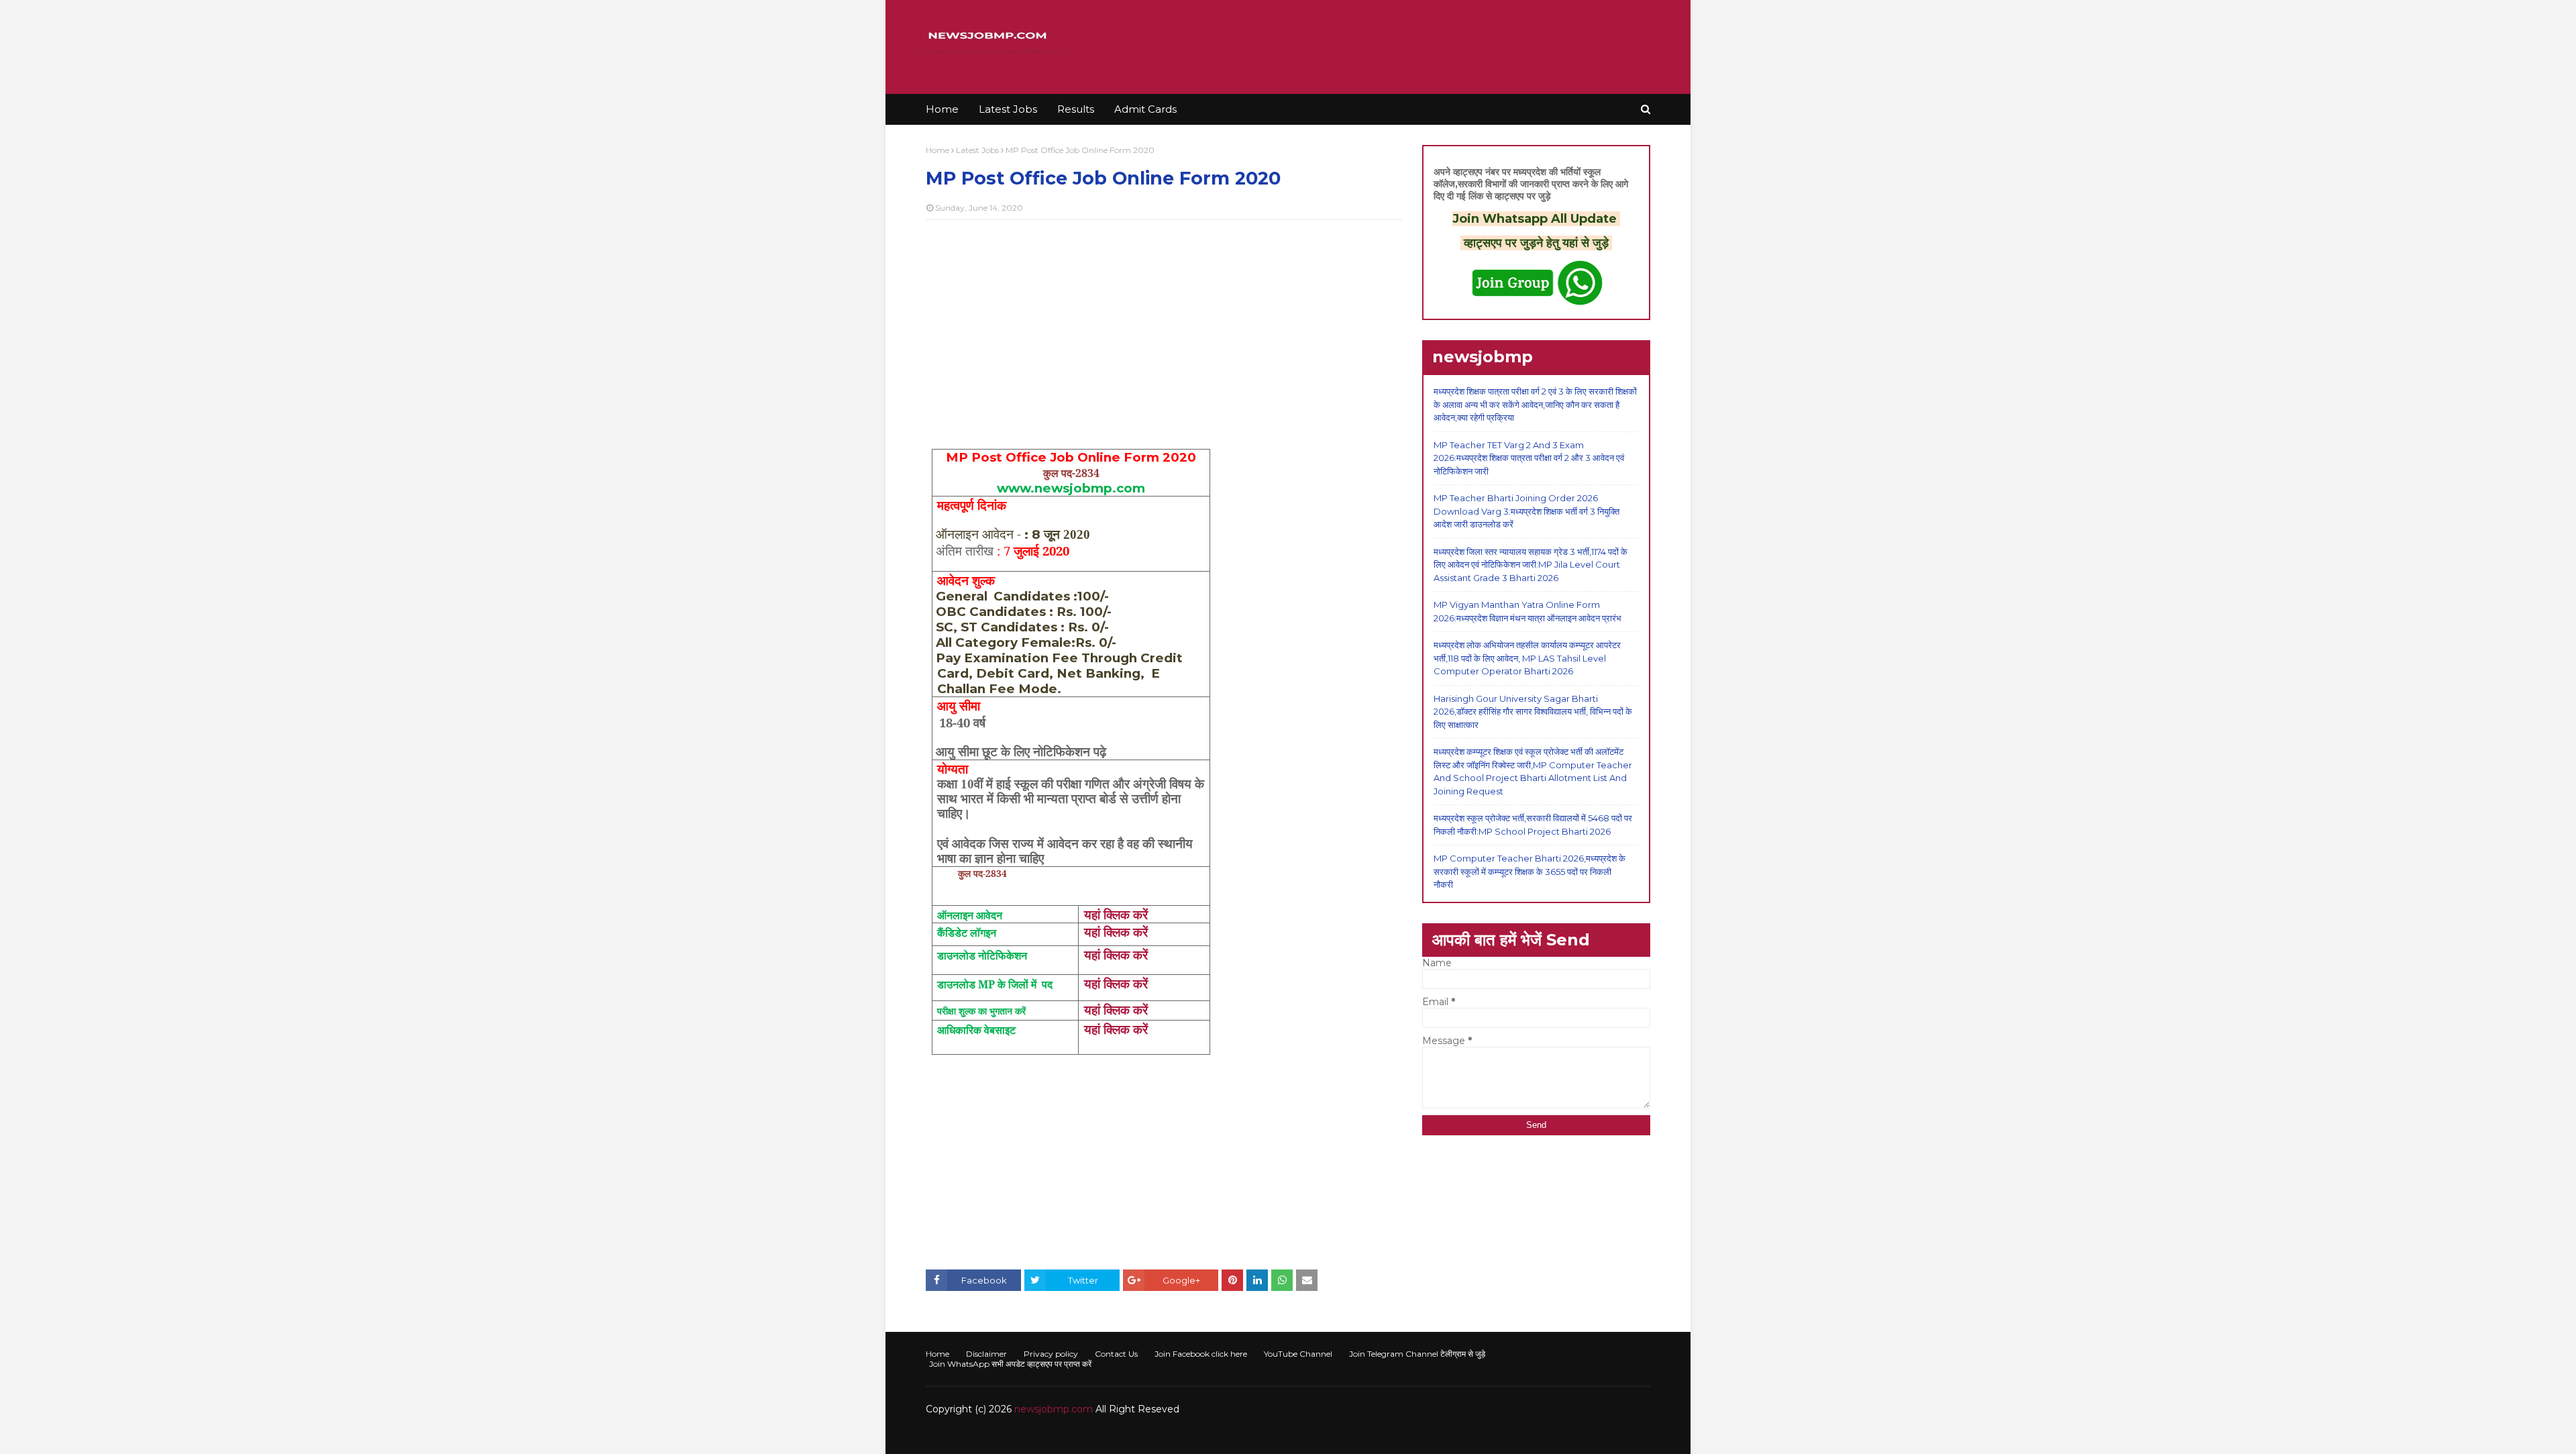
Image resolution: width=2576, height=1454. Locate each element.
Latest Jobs (977, 150)
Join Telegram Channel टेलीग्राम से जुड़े (1417, 1354)
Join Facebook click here (1201, 1354)
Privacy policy (1051, 1354)
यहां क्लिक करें (1116, 914)
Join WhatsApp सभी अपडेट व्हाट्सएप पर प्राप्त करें (1010, 1364)
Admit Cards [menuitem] (1145, 109)
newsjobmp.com (1054, 1409)
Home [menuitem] (942, 109)
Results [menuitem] (1076, 109)
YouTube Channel (1298, 1354)
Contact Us (1116, 1354)
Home (937, 150)
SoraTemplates (999, 1436)
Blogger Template (1127, 1436)
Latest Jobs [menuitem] (1008, 109)
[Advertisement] (1164, 327)
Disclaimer (986, 1354)
